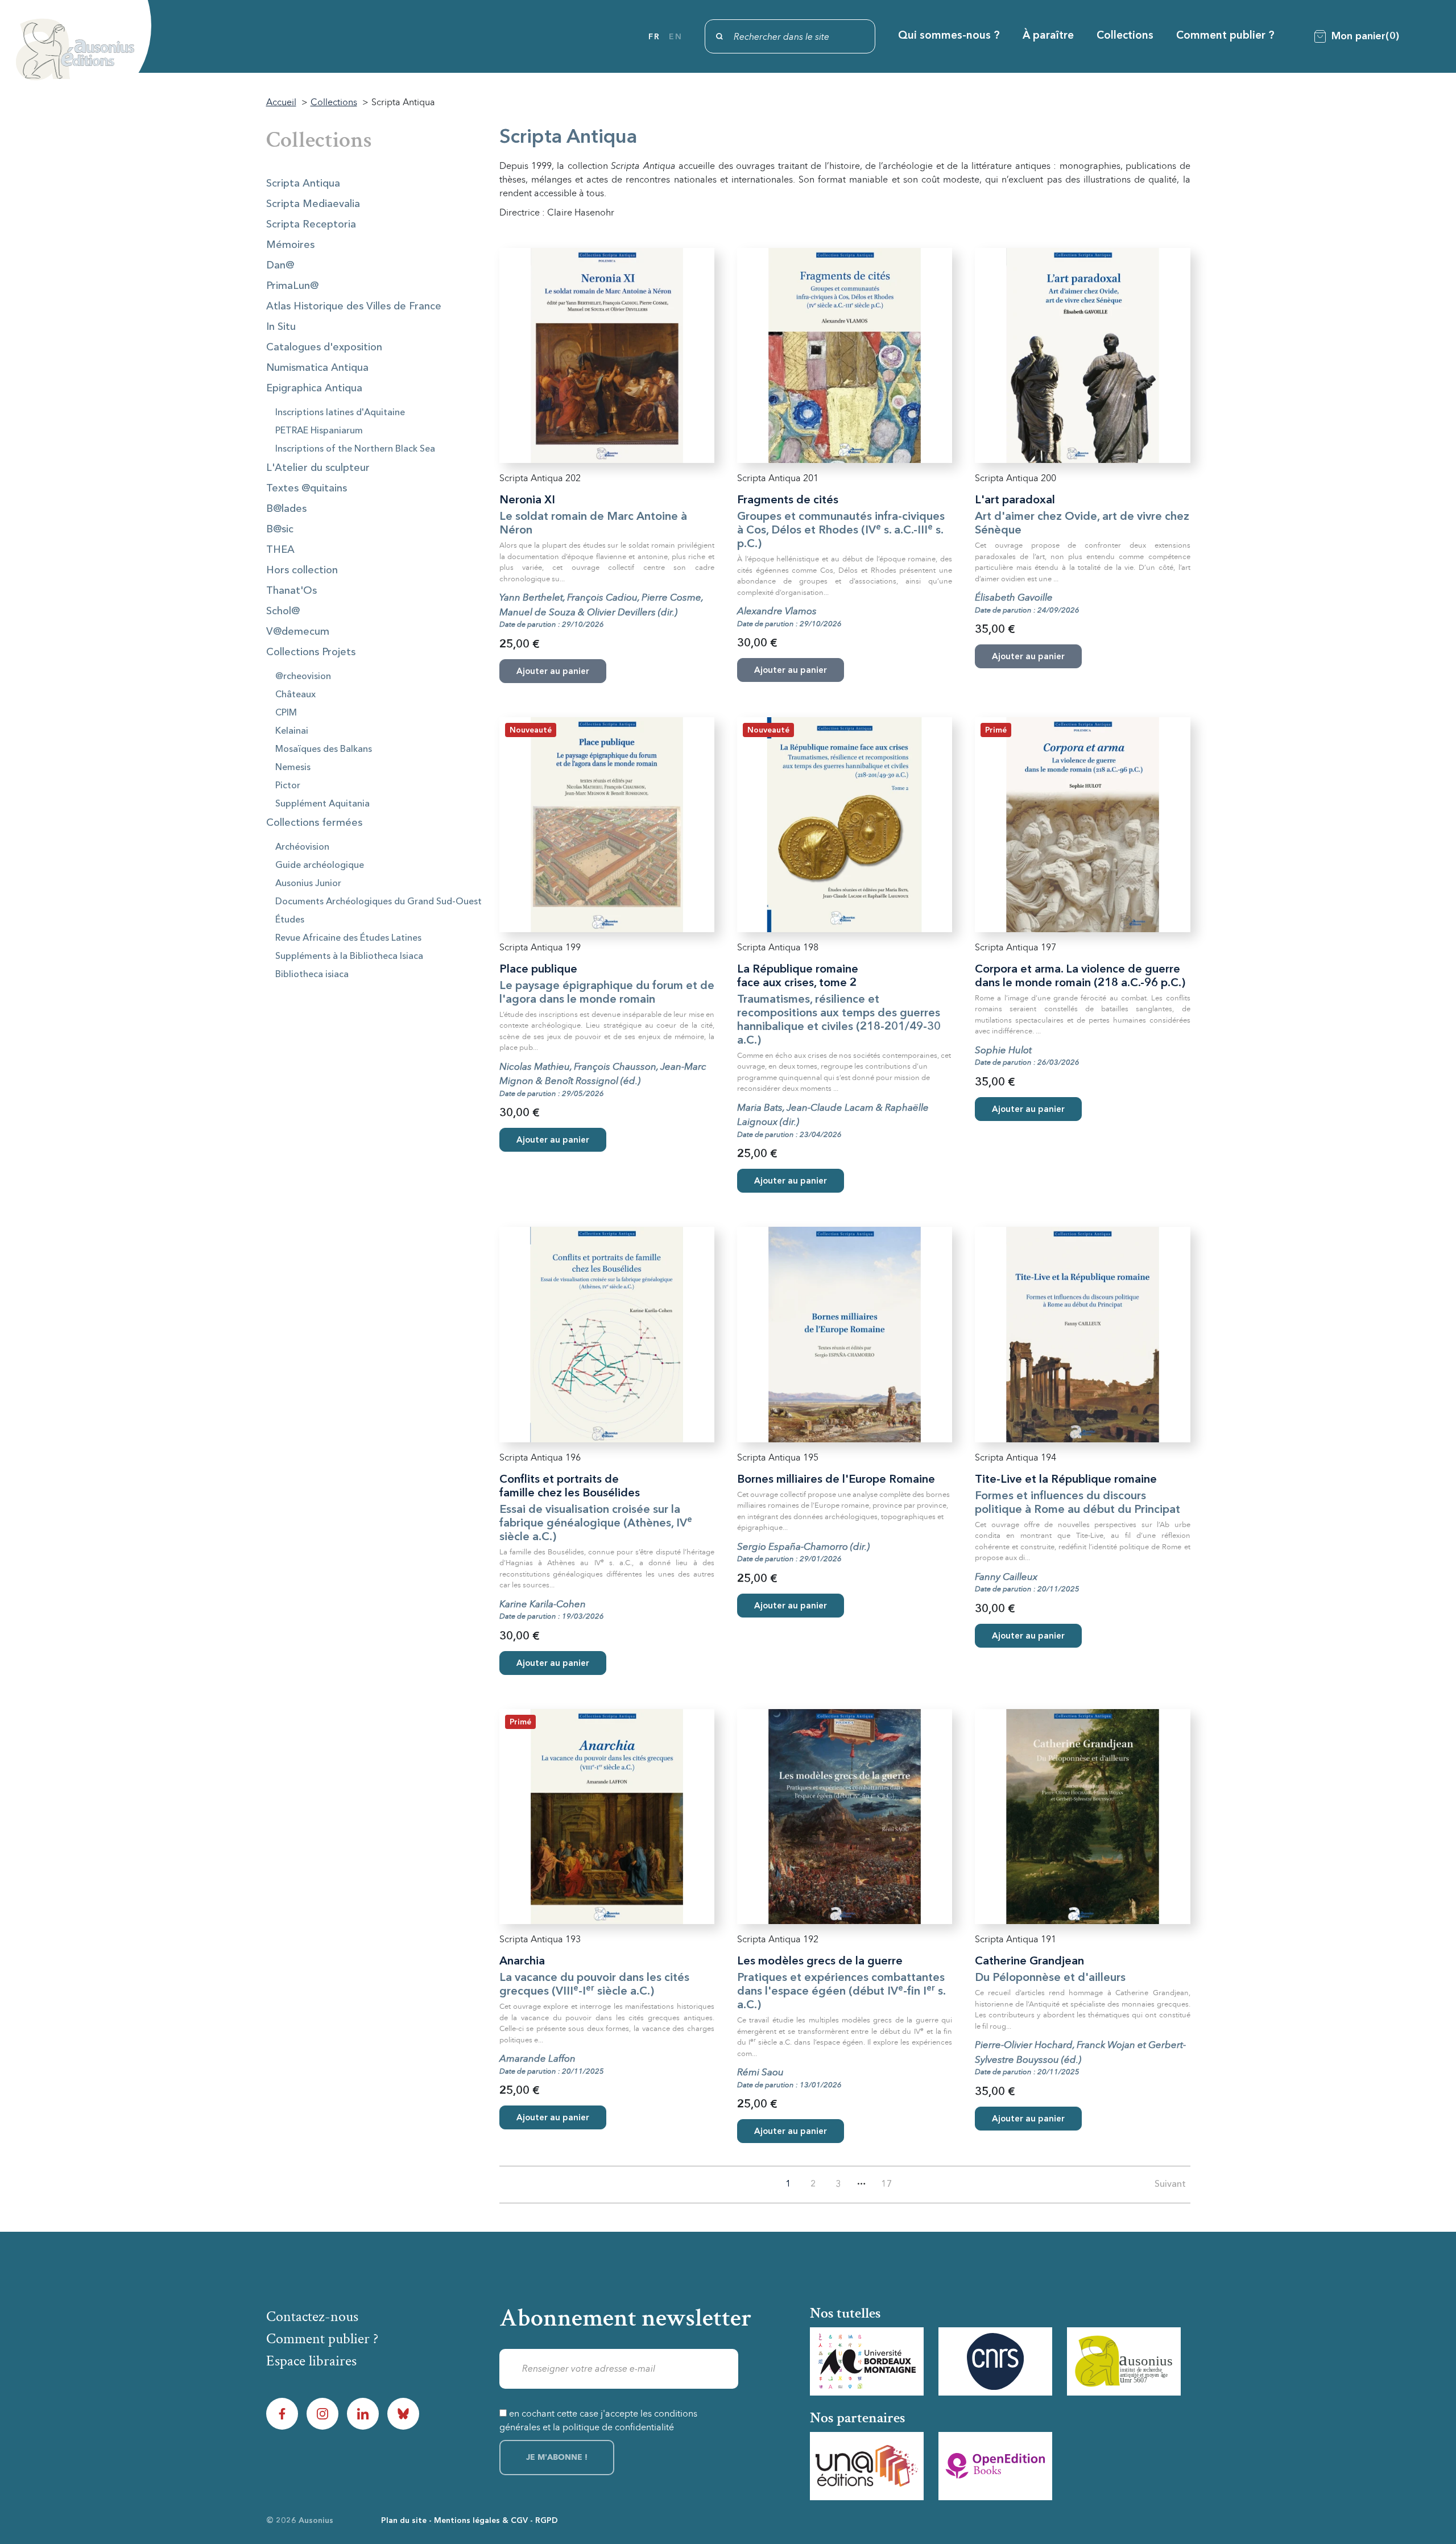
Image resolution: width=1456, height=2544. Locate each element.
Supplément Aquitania (322, 804)
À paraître (1048, 36)
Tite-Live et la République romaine (1066, 1480)
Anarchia (522, 1962)
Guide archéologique (320, 866)
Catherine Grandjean (1029, 1962)
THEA (280, 550)
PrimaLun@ (292, 286)
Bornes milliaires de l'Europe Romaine (836, 1480)
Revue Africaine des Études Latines (348, 938)
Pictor (288, 786)
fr (654, 37)
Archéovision (302, 847)
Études (290, 920)
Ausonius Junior (308, 884)
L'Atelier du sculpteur (318, 468)
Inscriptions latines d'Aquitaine (340, 413)
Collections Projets (311, 652)
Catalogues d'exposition (324, 348)
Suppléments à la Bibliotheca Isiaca (349, 957)
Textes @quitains (307, 489)
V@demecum (298, 632)
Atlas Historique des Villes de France (354, 307)
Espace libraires (311, 2361)
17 (887, 2185)
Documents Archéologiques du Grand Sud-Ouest (379, 902)
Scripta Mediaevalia (313, 204)
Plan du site (404, 2521)
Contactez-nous (312, 2317)
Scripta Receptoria (311, 225)
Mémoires (290, 245)
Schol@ (283, 611)
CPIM (286, 713)
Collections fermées (314, 823)
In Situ (281, 327)
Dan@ (280, 266)
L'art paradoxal (1015, 500)
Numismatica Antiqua (317, 368)
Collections (1125, 36)
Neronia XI (527, 500)
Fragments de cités (788, 500)
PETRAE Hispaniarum (319, 431)
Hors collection (302, 570)
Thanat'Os (291, 591)
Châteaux (295, 695)
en (675, 37)
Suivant (1170, 2185)
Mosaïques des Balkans (324, 750)
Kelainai (292, 731)
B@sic (280, 530)
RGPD (547, 2521)
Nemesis (293, 768)
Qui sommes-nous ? (949, 36)
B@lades (286, 509)
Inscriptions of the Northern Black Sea (355, 449)
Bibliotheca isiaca (312, 975)
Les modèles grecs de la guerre (820, 1962)
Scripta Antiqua (303, 184)
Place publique (538, 970)
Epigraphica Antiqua (314, 388)
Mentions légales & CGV (481, 2521)
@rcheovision (303, 677)
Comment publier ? (1225, 36)
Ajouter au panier (553, 1141)
